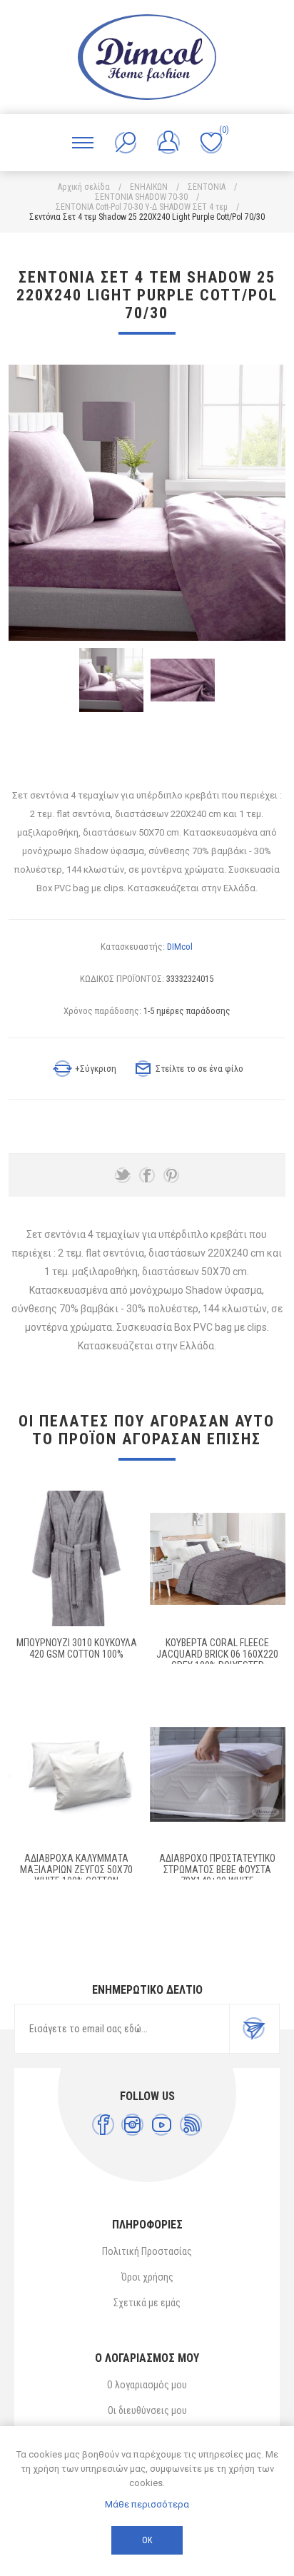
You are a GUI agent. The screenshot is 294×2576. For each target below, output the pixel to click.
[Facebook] (103, 2125)
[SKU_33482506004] (218, 1558)
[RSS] (191, 2125)
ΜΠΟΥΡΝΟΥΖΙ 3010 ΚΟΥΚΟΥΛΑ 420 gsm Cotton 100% (77, 1648)
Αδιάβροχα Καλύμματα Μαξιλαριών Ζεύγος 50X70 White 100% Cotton (76, 1870)
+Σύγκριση (96, 1069)
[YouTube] (162, 2125)
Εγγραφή (254, 2029)
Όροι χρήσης (147, 2277)
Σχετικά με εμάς (147, 2303)
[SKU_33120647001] (76, 1775)
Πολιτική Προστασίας (147, 2251)
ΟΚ (147, 2540)
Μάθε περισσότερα (147, 2504)
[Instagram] (132, 2125)
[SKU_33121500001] (76, 1558)
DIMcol (180, 947)
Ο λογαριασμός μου (147, 2385)
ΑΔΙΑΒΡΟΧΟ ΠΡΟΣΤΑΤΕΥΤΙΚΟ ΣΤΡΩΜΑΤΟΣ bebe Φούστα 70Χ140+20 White (217, 1870)
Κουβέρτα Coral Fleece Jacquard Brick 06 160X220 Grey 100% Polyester (217, 1654)
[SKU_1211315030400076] (218, 1775)
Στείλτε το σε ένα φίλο (199, 1069)
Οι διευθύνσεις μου (147, 2410)
